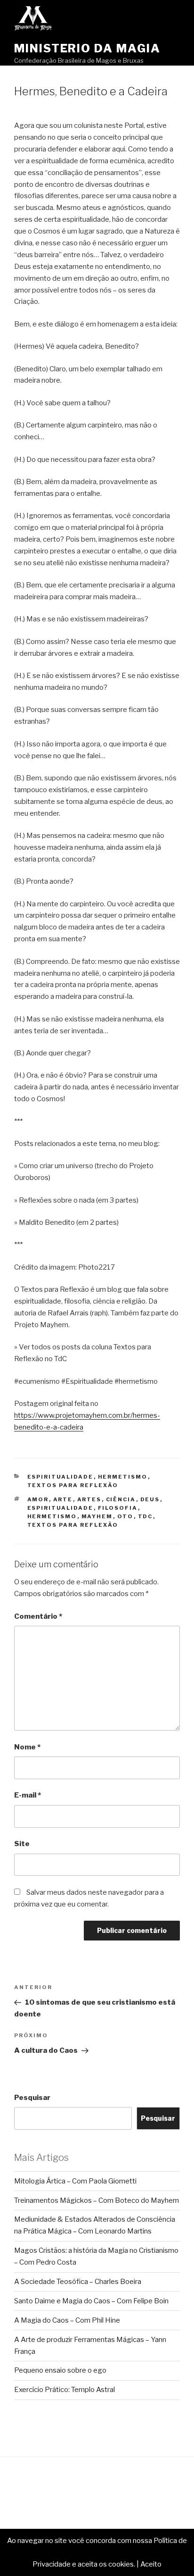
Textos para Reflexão (73, 1485)
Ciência (121, 1499)
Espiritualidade (61, 1477)
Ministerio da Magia (87, 48)
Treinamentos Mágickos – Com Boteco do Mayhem (97, 2200)
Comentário (38, 1616)
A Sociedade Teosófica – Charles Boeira (78, 2282)
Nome (27, 1747)
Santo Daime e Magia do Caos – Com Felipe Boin (91, 2301)
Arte (63, 1499)
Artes (89, 1499)
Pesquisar (32, 2098)
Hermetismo (123, 1477)
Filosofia (118, 1508)
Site (22, 1844)
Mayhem (97, 1516)
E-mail (28, 1795)
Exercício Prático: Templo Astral (65, 2390)
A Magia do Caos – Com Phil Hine (67, 2320)
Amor (38, 1499)
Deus (150, 1499)
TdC (145, 1516)
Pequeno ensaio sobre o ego (60, 2370)
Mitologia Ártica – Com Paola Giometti (75, 2181)
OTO (125, 1516)
